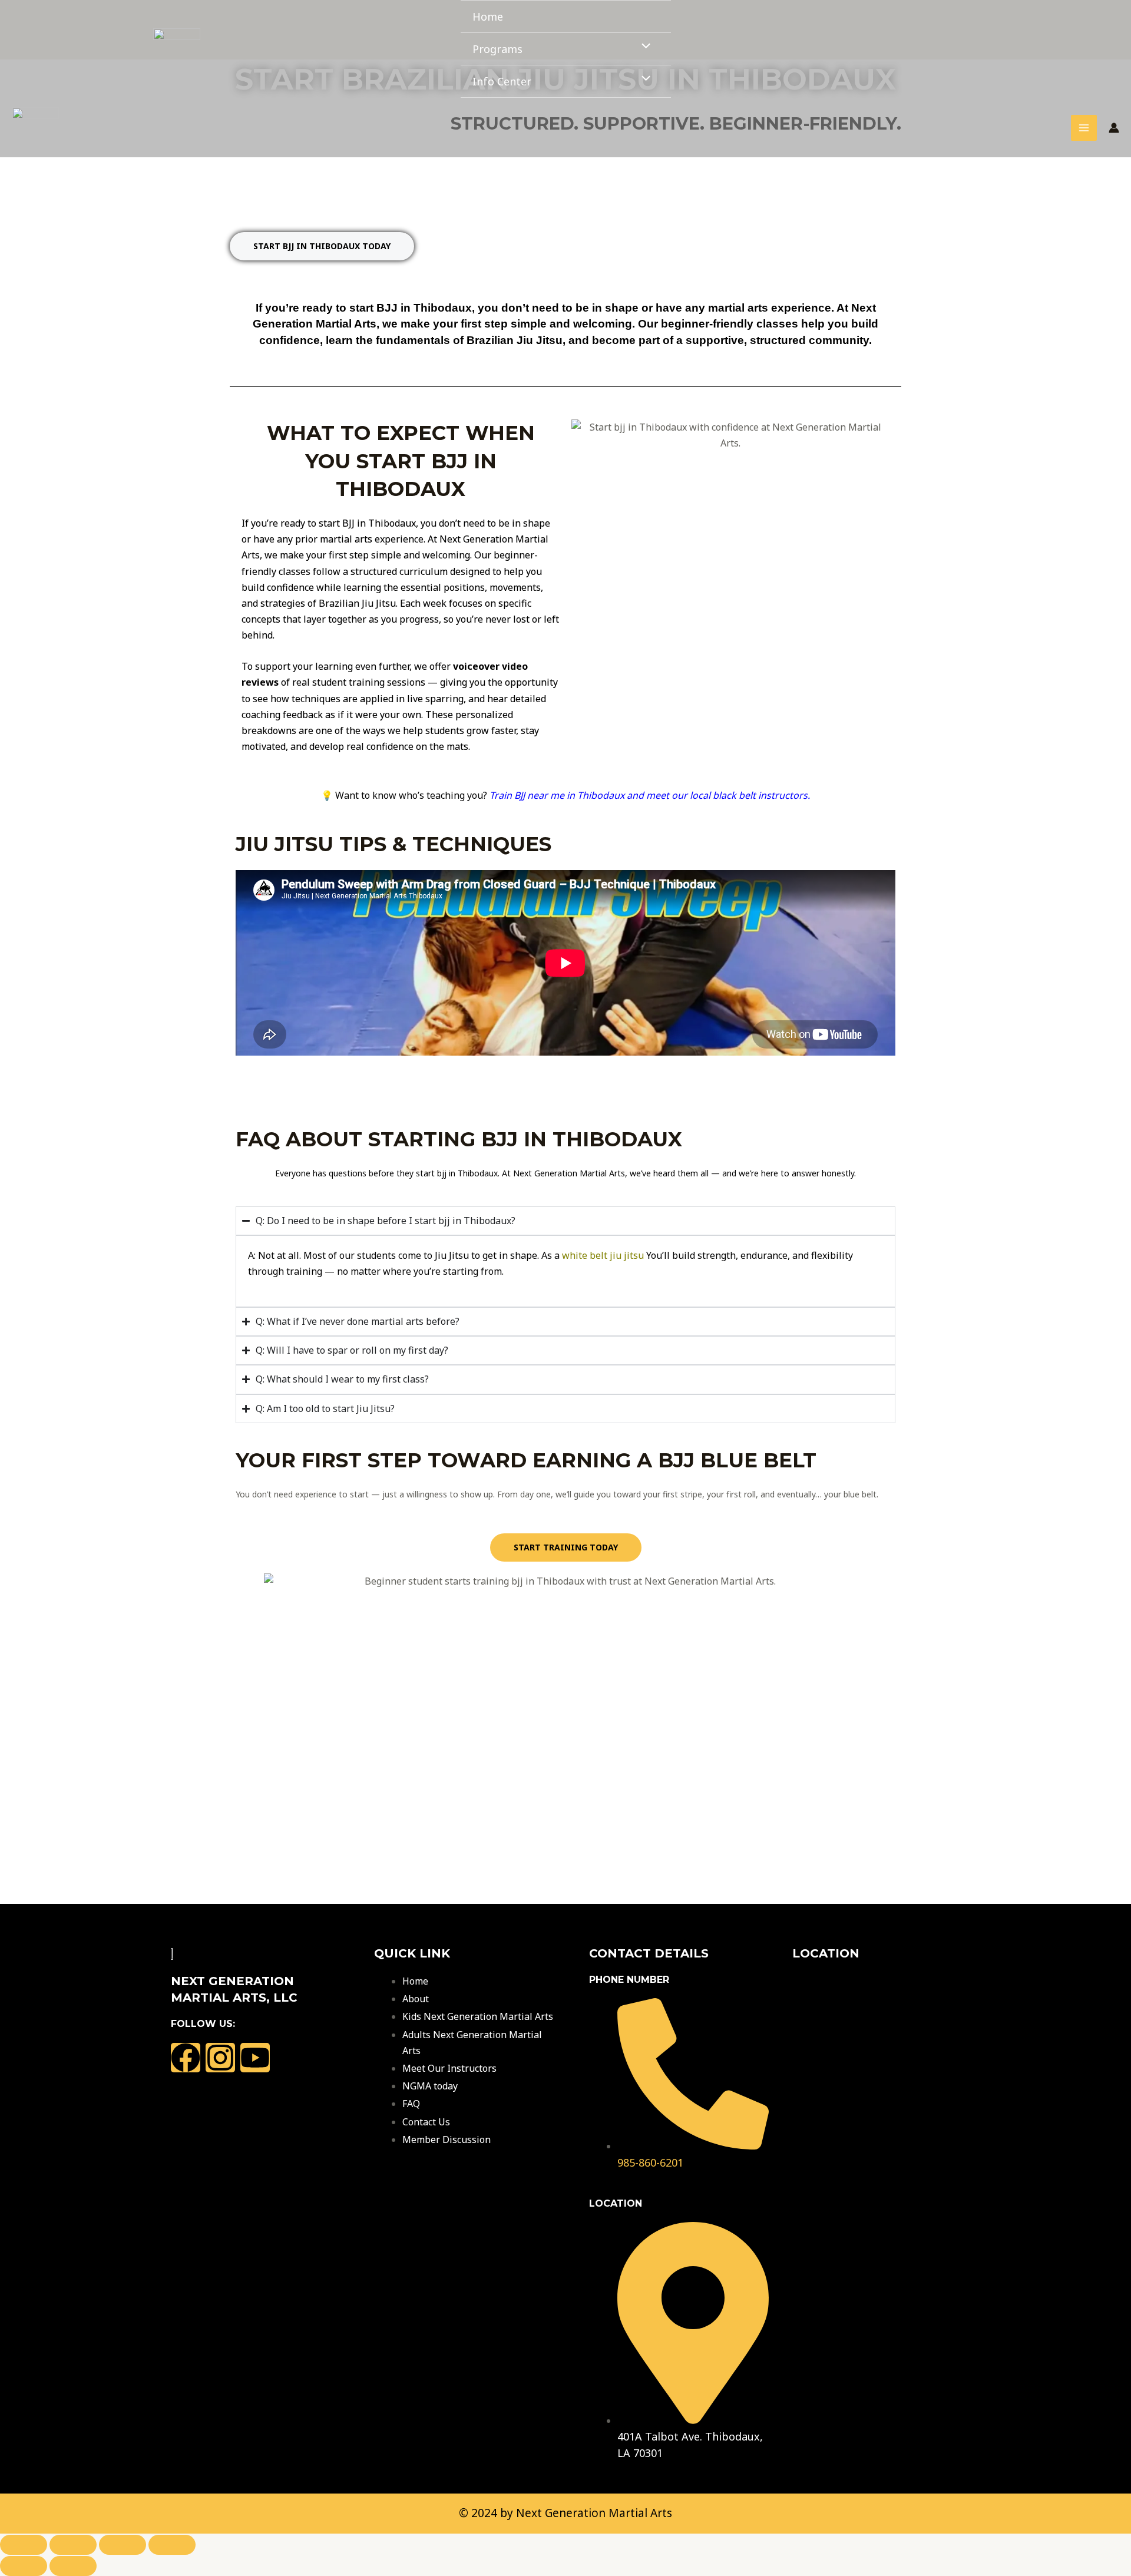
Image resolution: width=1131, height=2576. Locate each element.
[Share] (123, 2545)
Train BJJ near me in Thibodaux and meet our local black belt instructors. (650, 795)
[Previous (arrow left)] (24, 2566)
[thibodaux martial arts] (177, 49)
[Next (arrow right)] (73, 2566)
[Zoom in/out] (24, 2545)
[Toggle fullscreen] (73, 2545)
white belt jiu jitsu (603, 1255)
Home (488, 16)
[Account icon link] (1114, 128)
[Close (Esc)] (172, 2545)
